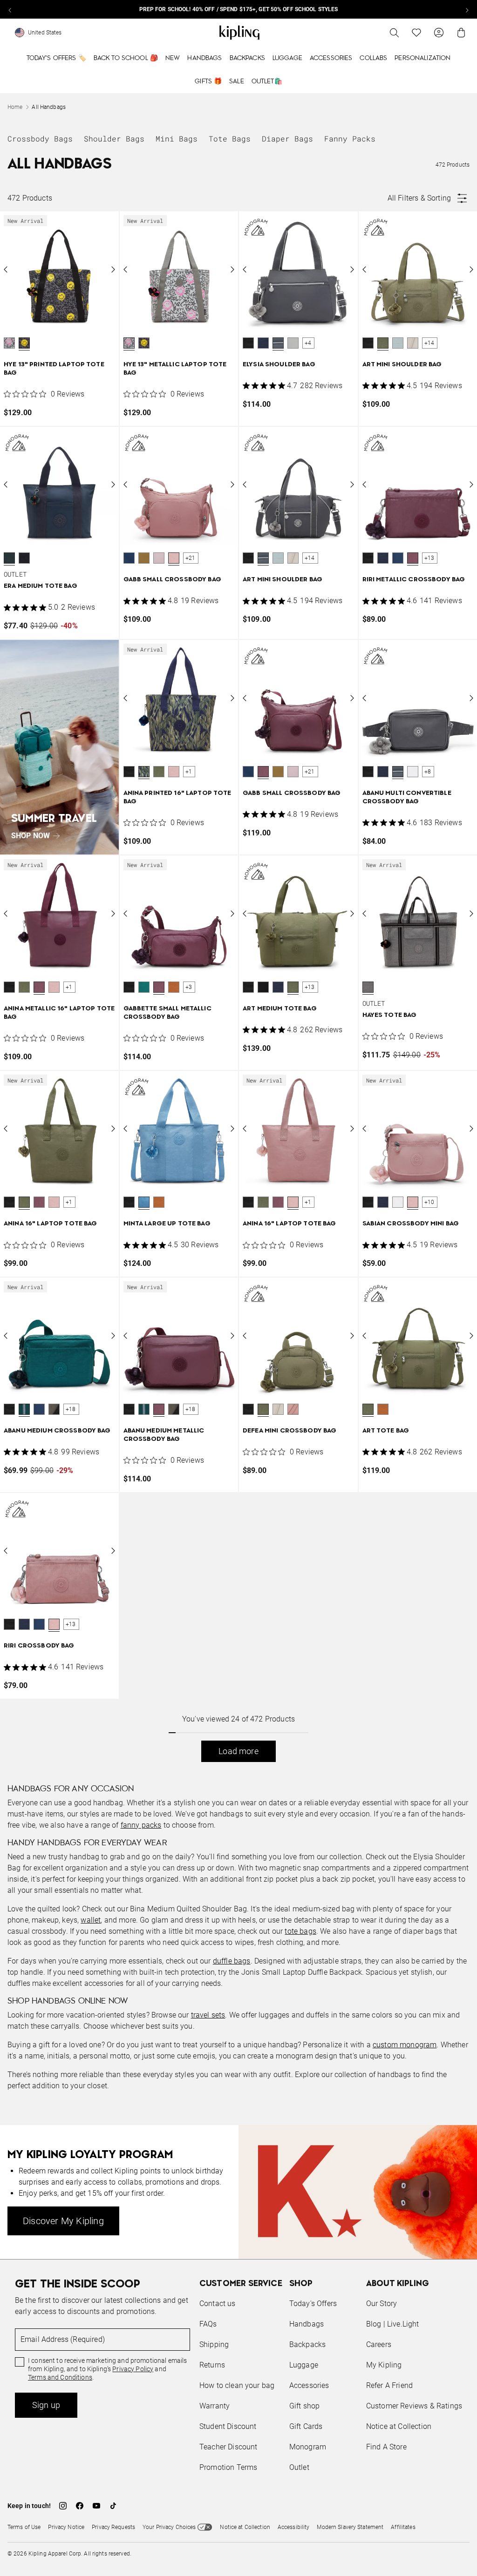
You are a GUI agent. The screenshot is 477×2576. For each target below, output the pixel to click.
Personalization (422, 58)
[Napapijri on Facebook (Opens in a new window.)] (80, 2506)
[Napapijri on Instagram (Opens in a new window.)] (63, 2506)
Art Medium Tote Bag (280, 1009)
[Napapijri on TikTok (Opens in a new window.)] (113, 2506)
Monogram (308, 2447)
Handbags (204, 58)
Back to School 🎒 (126, 58)
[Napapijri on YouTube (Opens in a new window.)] (96, 2506)
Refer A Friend (389, 2385)
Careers (379, 2344)
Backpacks (247, 58)
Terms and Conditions (60, 2377)
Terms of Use (24, 2527)
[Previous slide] (10, 9)
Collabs (373, 58)
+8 (428, 772)
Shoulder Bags (114, 138)
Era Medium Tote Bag (41, 586)
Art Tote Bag (386, 1431)
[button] (9, 343)
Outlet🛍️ (267, 81)
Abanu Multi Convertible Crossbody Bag (407, 797)
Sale (237, 81)
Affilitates (403, 2527)
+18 (71, 1409)
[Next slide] (467, 9)
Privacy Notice (66, 2527)
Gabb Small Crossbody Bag (172, 580)
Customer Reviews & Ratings (414, 2406)
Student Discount (228, 2426)
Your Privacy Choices (169, 2527)
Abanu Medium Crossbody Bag (57, 1431)
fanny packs (141, 1825)
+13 (429, 558)
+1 (189, 772)
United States (45, 33)
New (173, 58)
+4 (308, 343)
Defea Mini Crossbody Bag (290, 1431)
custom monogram (405, 2045)
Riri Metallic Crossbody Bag (414, 580)
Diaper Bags (287, 138)
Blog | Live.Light (393, 2324)
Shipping (214, 2344)
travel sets (208, 2015)
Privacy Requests (113, 2527)
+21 (191, 558)
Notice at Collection (399, 2426)
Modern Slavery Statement (350, 2527)
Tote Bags (230, 138)
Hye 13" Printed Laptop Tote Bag (54, 369)
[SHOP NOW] (59, 747)
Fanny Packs (350, 138)
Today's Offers (313, 2304)
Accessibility (294, 2527)
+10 (429, 1202)
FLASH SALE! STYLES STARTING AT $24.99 (238, 9)
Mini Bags (177, 138)
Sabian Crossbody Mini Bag (411, 1224)
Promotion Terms (228, 2467)
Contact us (218, 2304)
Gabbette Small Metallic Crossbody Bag (167, 1013)
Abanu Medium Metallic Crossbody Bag (164, 1435)
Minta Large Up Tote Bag (167, 1224)
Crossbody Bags (40, 138)
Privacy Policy (133, 2369)
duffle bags (232, 1961)
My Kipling (384, 2365)
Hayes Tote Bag (390, 1015)
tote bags (300, 1931)
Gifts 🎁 (208, 81)
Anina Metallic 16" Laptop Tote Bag (59, 1013)
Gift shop (304, 2406)
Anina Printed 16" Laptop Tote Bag (177, 797)
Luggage (287, 58)
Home (15, 107)
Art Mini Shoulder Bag (402, 365)
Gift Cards (306, 2426)
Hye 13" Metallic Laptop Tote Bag (175, 369)
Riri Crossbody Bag (39, 1646)
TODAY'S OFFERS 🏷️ (56, 58)
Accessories (331, 58)
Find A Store (386, 2447)
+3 (189, 987)
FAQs (208, 2324)
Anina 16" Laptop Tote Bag (51, 1224)
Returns (212, 2365)
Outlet (299, 2467)
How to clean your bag (237, 2385)
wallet (91, 1920)
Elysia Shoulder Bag (279, 365)
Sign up (46, 2405)
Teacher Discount (228, 2447)
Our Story (382, 2304)
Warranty (215, 2406)
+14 (429, 343)
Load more (238, 1751)
